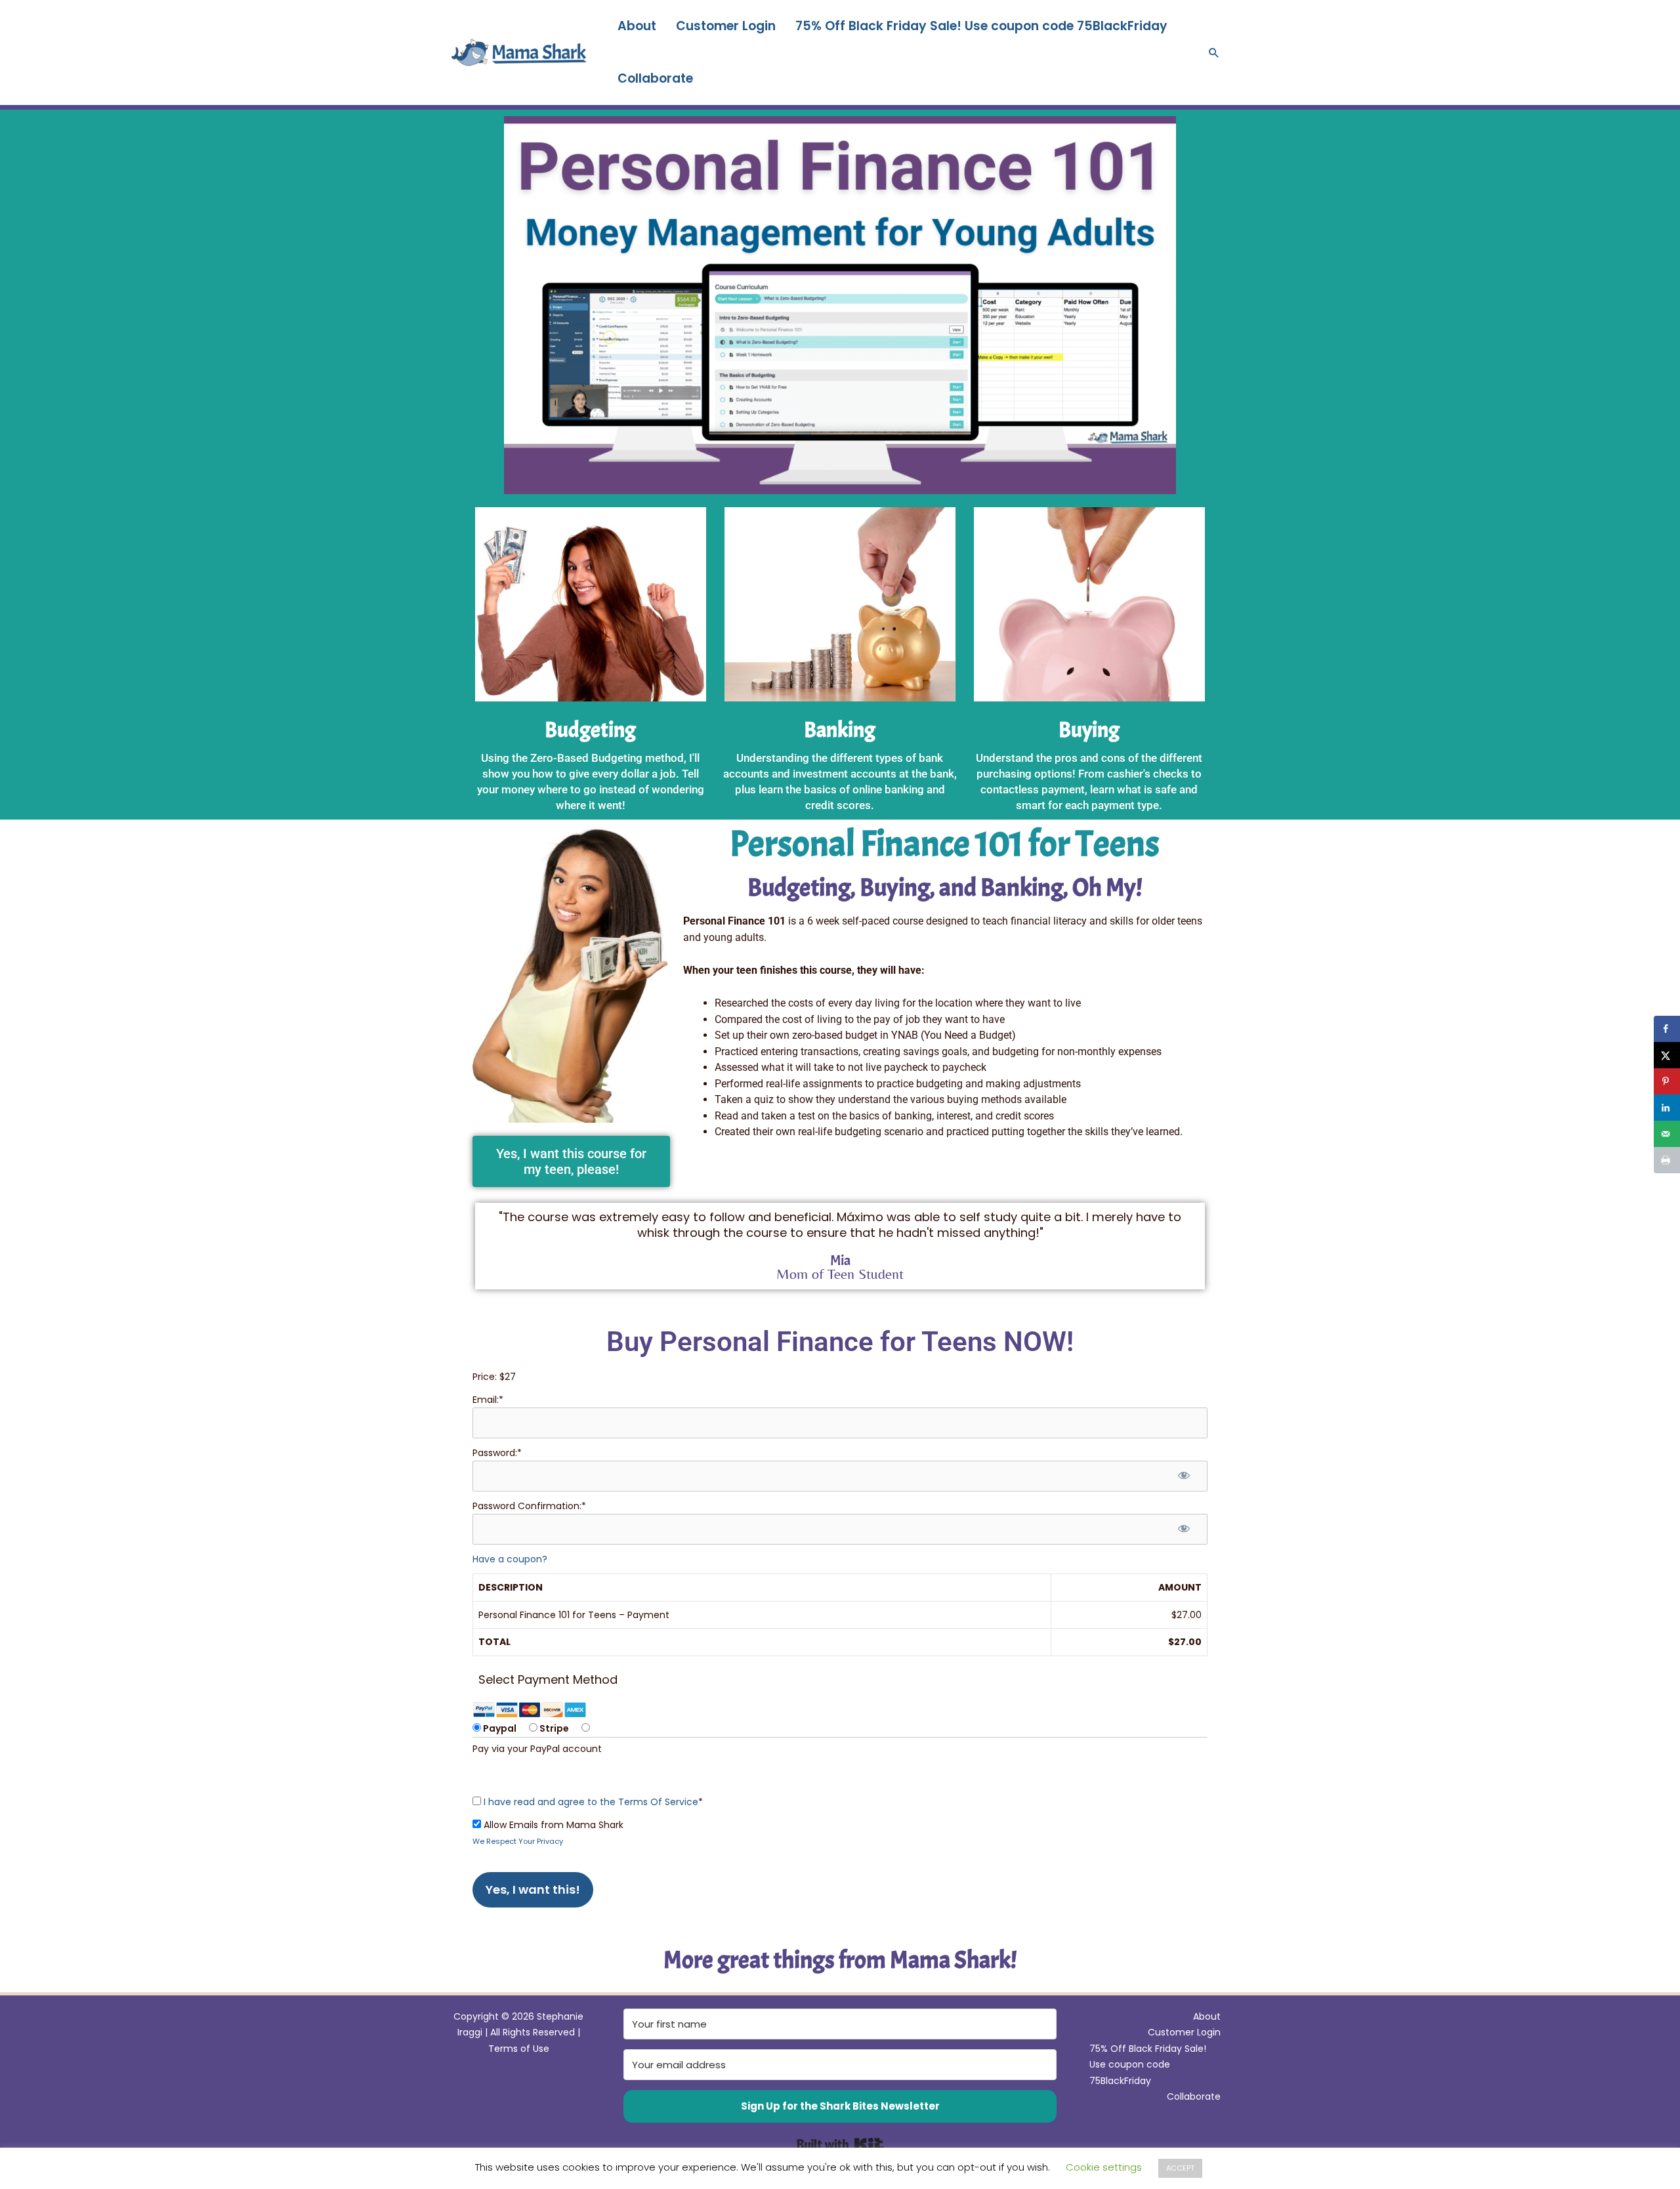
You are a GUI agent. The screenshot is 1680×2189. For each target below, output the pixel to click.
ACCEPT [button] (1180, 2168)
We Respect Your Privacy (518, 1841)
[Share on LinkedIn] (1667, 1108)
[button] (1214, 52)
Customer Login (726, 26)
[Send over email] (1667, 1134)
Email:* (488, 1400)
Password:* (497, 1453)
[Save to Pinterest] (1667, 1081)
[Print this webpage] (1667, 1160)
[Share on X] (1667, 1055)
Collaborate (655, 78)
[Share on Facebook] (1667, 1029)
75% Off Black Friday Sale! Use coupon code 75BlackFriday (981, 26)
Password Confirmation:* (529, 1506)
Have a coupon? (510, 1559)
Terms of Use (519, 2049)
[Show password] (1184, 1476)
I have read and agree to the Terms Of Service (591, 1802)
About (637, 26)
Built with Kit (840, 2144)
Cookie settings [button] (1104, 2167)
